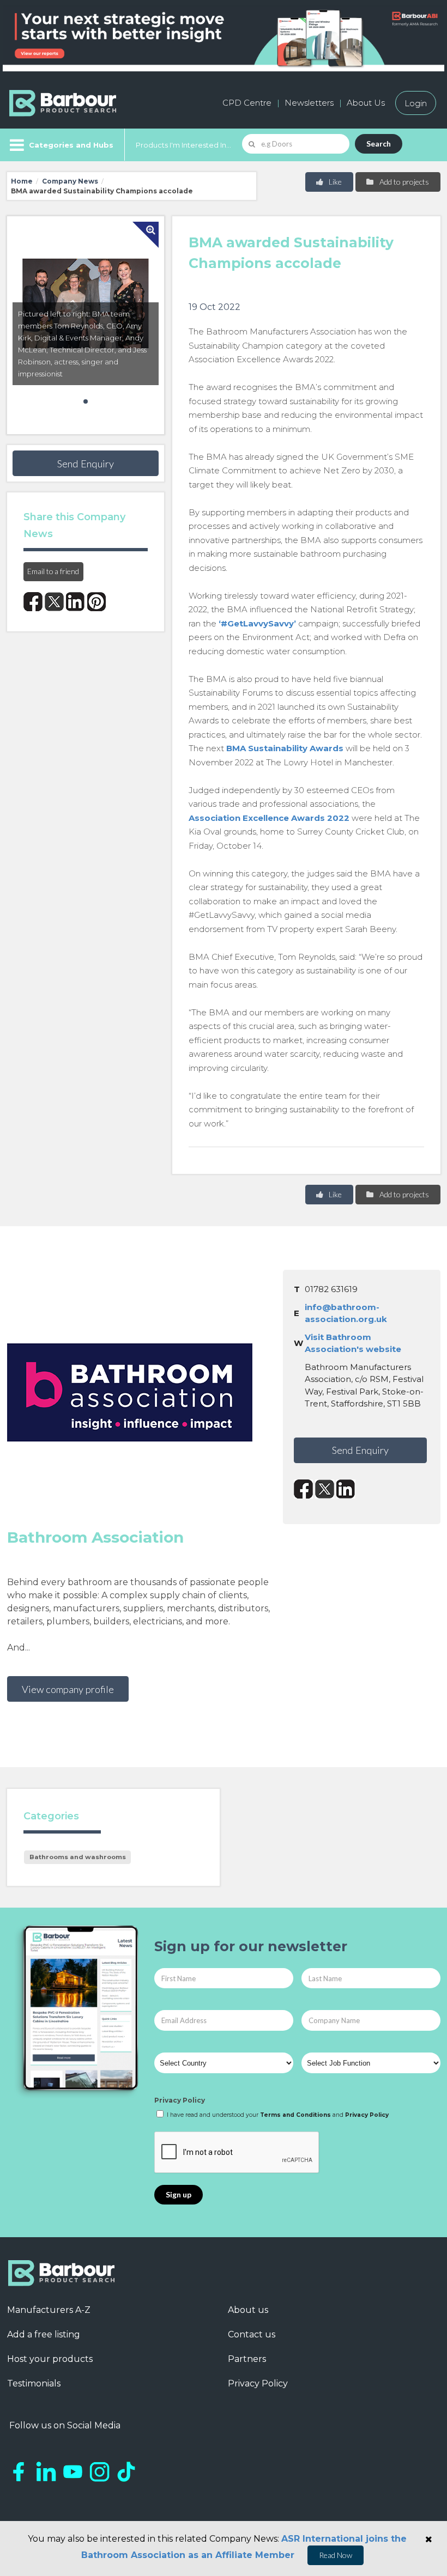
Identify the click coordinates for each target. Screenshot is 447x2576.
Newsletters (309, 103)
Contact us (252, 2334)
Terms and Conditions (295, 2115)
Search (379, 144)
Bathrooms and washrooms (78, 1857)
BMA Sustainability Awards (285, 748)
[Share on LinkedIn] (75, 602)
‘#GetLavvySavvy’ (257, 623)
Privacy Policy (180, 2100)
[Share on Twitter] (54, 602)
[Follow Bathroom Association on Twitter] (325, 1489)
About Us (366, 103)
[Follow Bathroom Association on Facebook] (303, 1489)
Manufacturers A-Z (49, 2310)
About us (248, 2310)
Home (22, 181)
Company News (70, 181)
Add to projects (403, 182)
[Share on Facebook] (33, 602)
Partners (247, 2359)
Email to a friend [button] (53, 571)
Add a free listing (44, 2334)
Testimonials (34, 2383)
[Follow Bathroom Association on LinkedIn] (346, 1489)
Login (416, 103)
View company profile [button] (68, 1689)
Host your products (50, 2359)
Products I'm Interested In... (183, 145)
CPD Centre (247, 103)
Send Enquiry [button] (86, 464)
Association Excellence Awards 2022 (269, 818)
